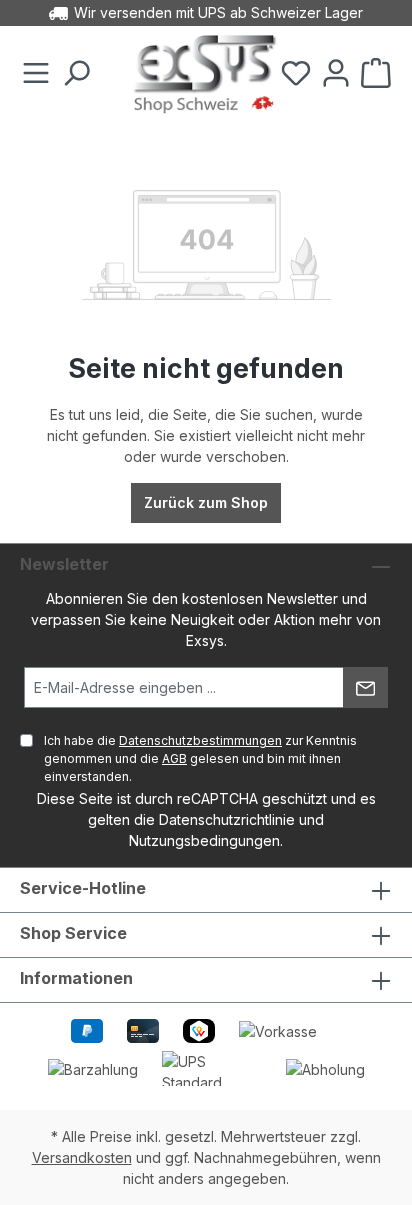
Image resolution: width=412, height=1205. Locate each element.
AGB (174, 758)
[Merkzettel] (296, 74)
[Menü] (36, 74)
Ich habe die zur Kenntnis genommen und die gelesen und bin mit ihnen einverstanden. (200, 758)
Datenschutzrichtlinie (227, 819)
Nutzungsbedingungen (204, 840)
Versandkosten (82, 1157)
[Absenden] (365, 687)
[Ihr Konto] (336, 74)
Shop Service (73, 933)
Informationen (76, 978)
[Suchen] (76, 74)
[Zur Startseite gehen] (206, 74)
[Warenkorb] (376, 74)
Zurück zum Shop (206, 502)
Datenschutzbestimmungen (200, 740)
